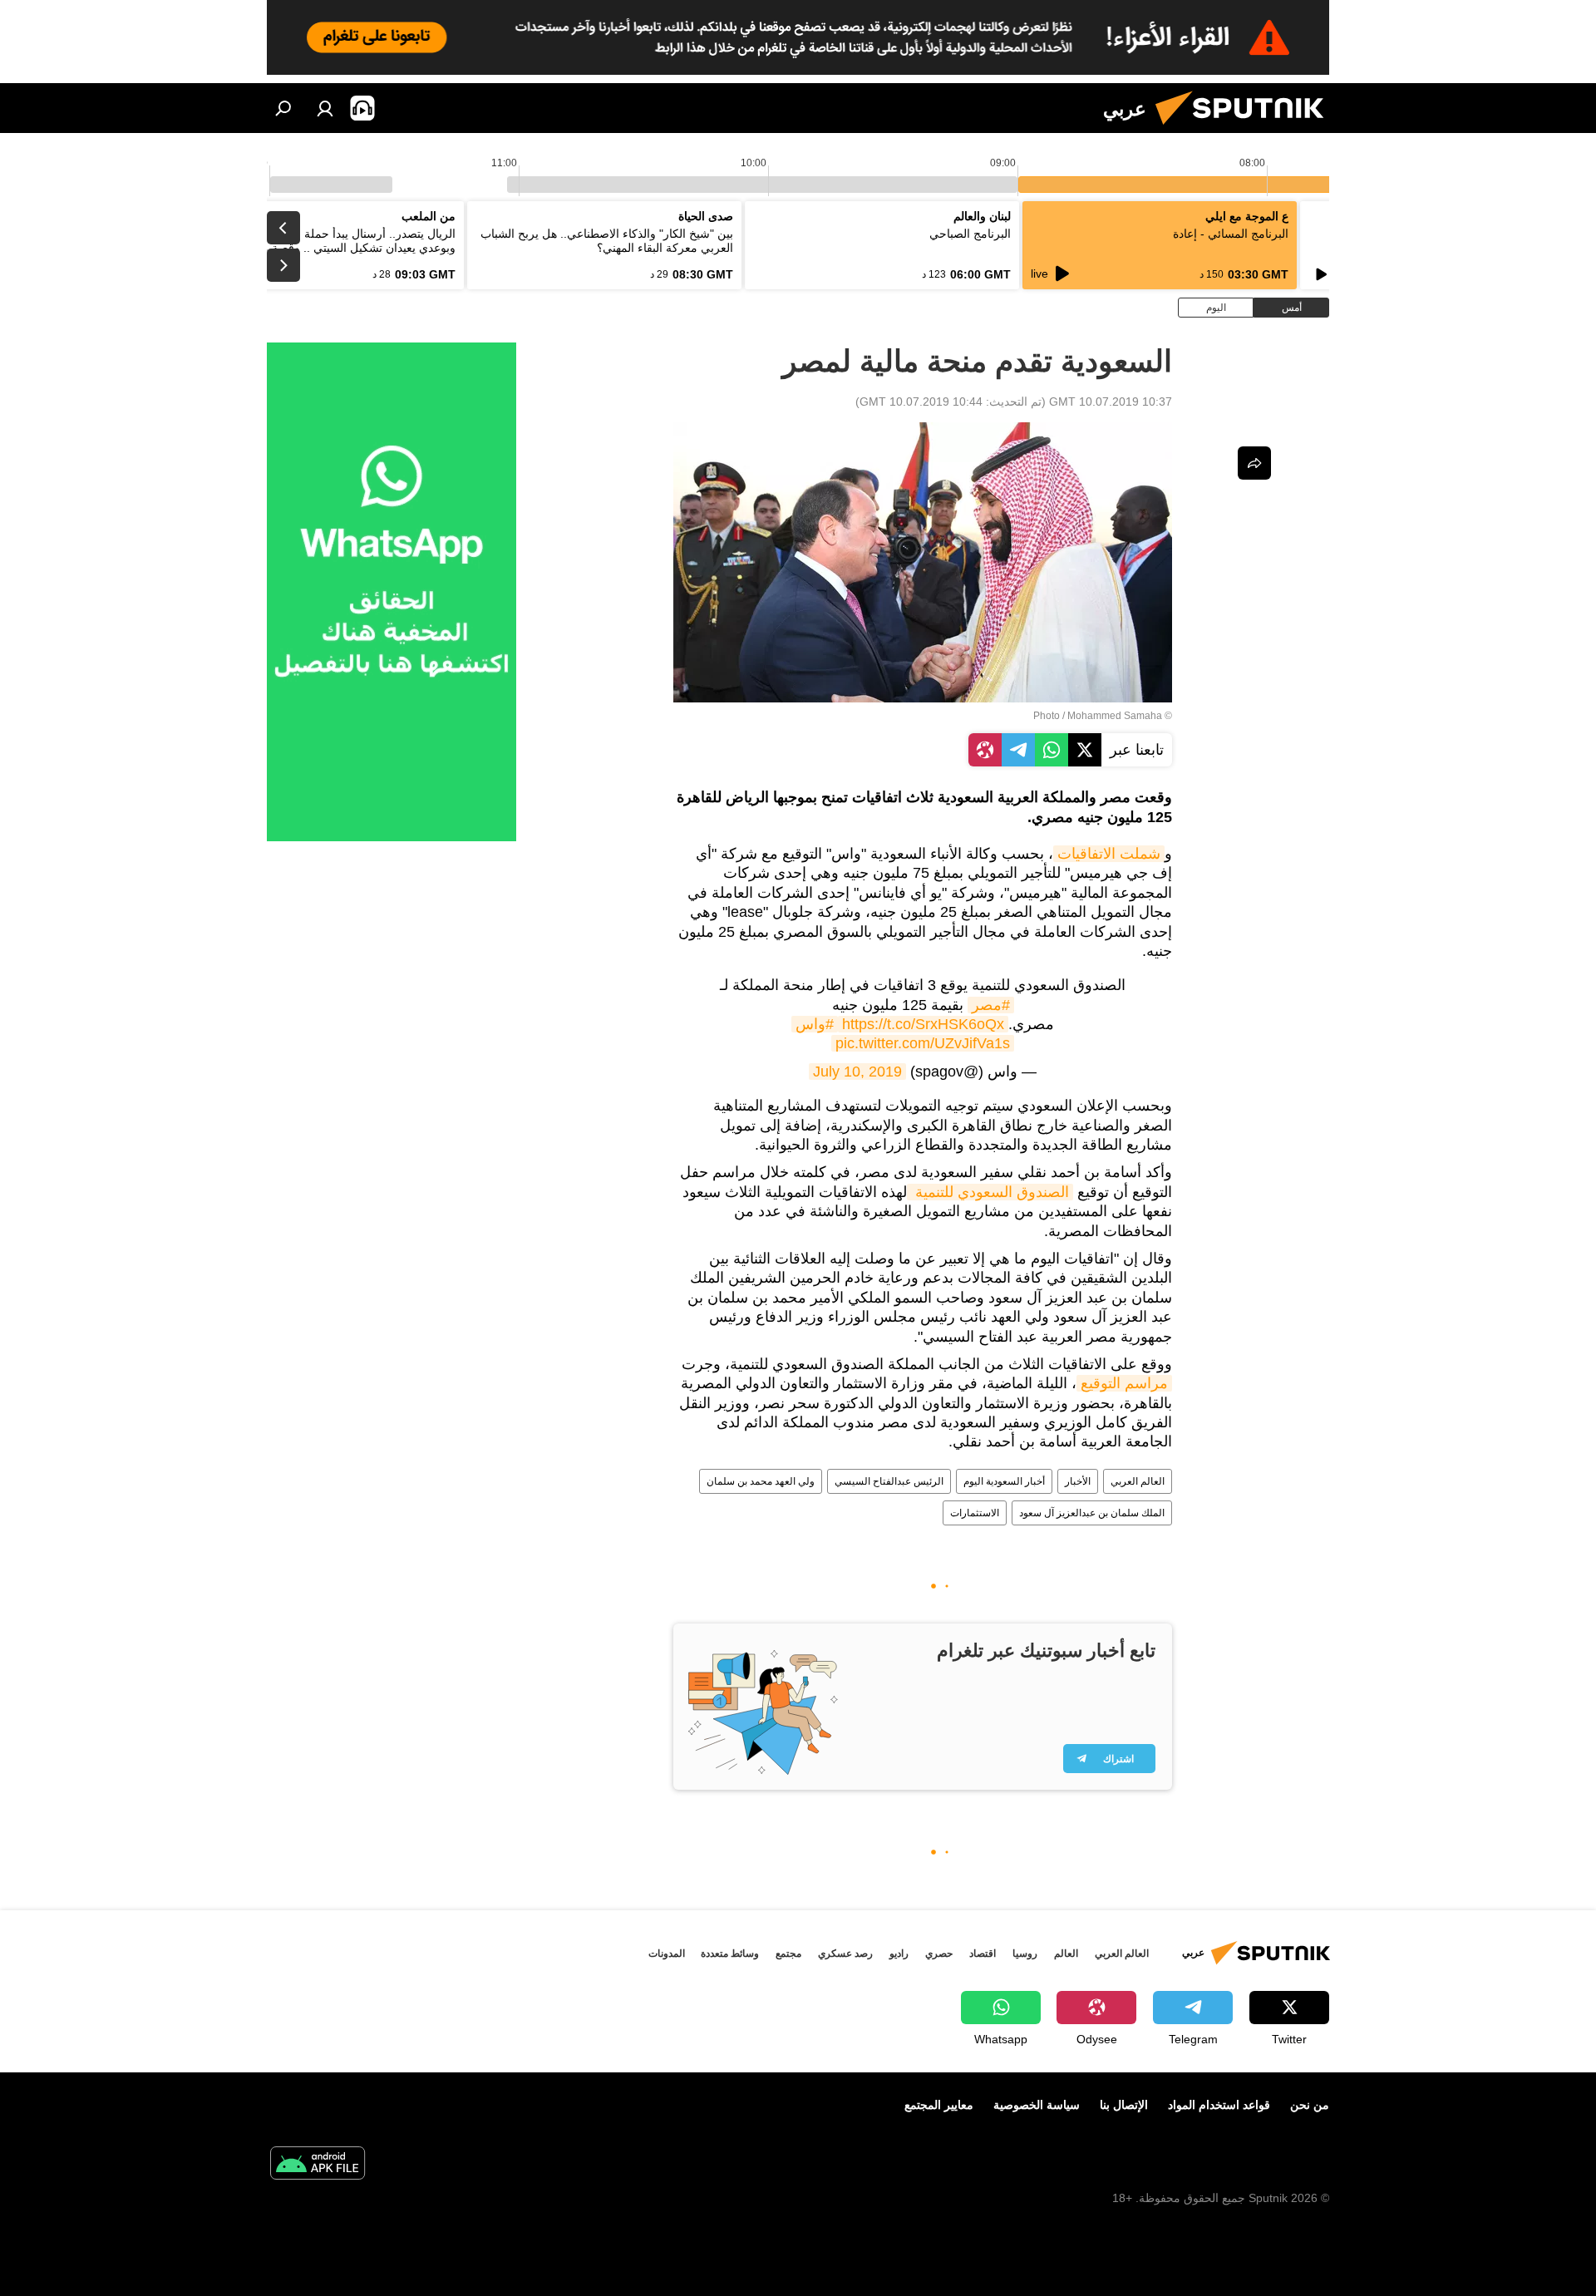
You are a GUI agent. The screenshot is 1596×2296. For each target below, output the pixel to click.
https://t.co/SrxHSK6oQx (923, 1024)
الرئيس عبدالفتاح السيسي (889, 1481)
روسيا (1025, 1954)
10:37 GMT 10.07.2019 (1111, 402)
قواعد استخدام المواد (1219, 2105)
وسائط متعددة (730, 1954)
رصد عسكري (845, 1954)
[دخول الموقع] (325, 108)
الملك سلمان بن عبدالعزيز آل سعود (1092, 1513)
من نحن (1310, 2105)
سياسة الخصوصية (1037, 2105)
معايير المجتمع (939, 2105)
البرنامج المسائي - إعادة (1231, 234)
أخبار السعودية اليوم (1004, 1481)
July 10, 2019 (857, 1072)
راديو (899, 1954)
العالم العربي (1138, 1481)
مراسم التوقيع (1124, 1383)
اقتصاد (983, 1954)
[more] (1254, 463)
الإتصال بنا (1124, 2105)
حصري (939, 1954)
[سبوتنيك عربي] (1246, 129)
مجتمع (788, 1954)
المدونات (667, 1954)
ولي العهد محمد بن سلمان (761, 1481)
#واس (815, 1024)
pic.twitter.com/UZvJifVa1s (923, 1043)
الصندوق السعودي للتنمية (990, 1192)
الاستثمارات (975, 1513)
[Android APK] (318, 2165)
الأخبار (1078, 1481)
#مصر (991, 1005)
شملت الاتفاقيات (1109, 854)
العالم (1066, 1954)
